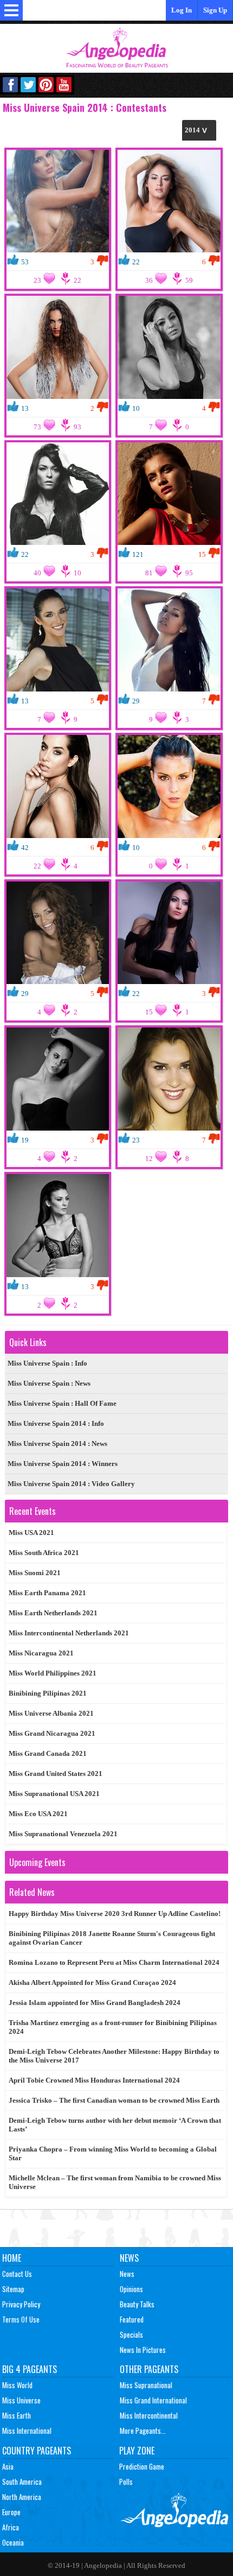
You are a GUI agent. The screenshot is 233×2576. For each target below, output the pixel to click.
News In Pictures (143, 2350)
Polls (126, 2482)
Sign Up (215, 10)
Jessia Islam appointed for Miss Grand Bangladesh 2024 (95, 2003)
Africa (11, 2527)
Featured (132, 2319)
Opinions (131, 2289)
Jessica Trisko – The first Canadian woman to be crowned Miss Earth (114, 2100)
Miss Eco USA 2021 (38, 1814)
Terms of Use (21, 2319)
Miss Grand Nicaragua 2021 (52, 1733)
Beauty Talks (137, 2304)
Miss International (27, 2431)
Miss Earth (17, 2415)
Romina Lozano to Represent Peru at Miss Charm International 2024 (114, 1962)
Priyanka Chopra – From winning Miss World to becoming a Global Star (113, 2153)
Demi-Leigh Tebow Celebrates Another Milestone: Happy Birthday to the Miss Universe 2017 (114, 2056)
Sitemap (13, 2289)
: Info (47, 1363)
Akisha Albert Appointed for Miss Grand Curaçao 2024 (92, 1982)
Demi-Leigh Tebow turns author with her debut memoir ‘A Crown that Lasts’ (115, 2125)
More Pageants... (143, 2431)
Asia (8, 2466)
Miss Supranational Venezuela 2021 (63, 1834)
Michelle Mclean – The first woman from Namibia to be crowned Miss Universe (115, 2182)
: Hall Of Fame (62, 1403)
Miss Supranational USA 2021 (54, 1794)
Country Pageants (37, 2451)
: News (49, 1383)
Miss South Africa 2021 (44, 1553)
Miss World (17, 2385)
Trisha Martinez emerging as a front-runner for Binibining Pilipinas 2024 (113, 2027)
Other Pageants (149, 2369)
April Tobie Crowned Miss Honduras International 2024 (94, 2080)
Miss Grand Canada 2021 (48, 1753)
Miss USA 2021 (31, 1533)
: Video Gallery (71, 1484)
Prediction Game (142, 2466)
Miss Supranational (146, 2385)
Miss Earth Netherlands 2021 (53, 1613)
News (129, 2258)
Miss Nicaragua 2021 (41, 1653)
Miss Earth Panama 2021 (47, 1593)
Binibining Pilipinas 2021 (48, 1693)
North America (22, 2497)
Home (12, 2258)
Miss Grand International (153, 2400)
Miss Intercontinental (149, 2415)
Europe (11, 2512)
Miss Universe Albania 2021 (51, 1713)
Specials (131, 2334)
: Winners (63, 1464)
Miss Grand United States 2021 (56, 1774)
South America (22, 2482)
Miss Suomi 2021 (35, 1573)
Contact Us (17, 2274)
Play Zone (137, 2451)
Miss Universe (21, 2400)
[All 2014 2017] (199, 130)
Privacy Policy (21, 2304)
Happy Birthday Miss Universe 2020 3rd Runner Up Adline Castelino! (115, 1914)
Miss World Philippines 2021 (53, 1673)
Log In (182, 10)
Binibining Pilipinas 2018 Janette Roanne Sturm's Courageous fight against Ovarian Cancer (112, 1938)
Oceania (13, 2542)
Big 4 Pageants (30, 2369)
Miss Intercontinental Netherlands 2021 (69, 1633)
